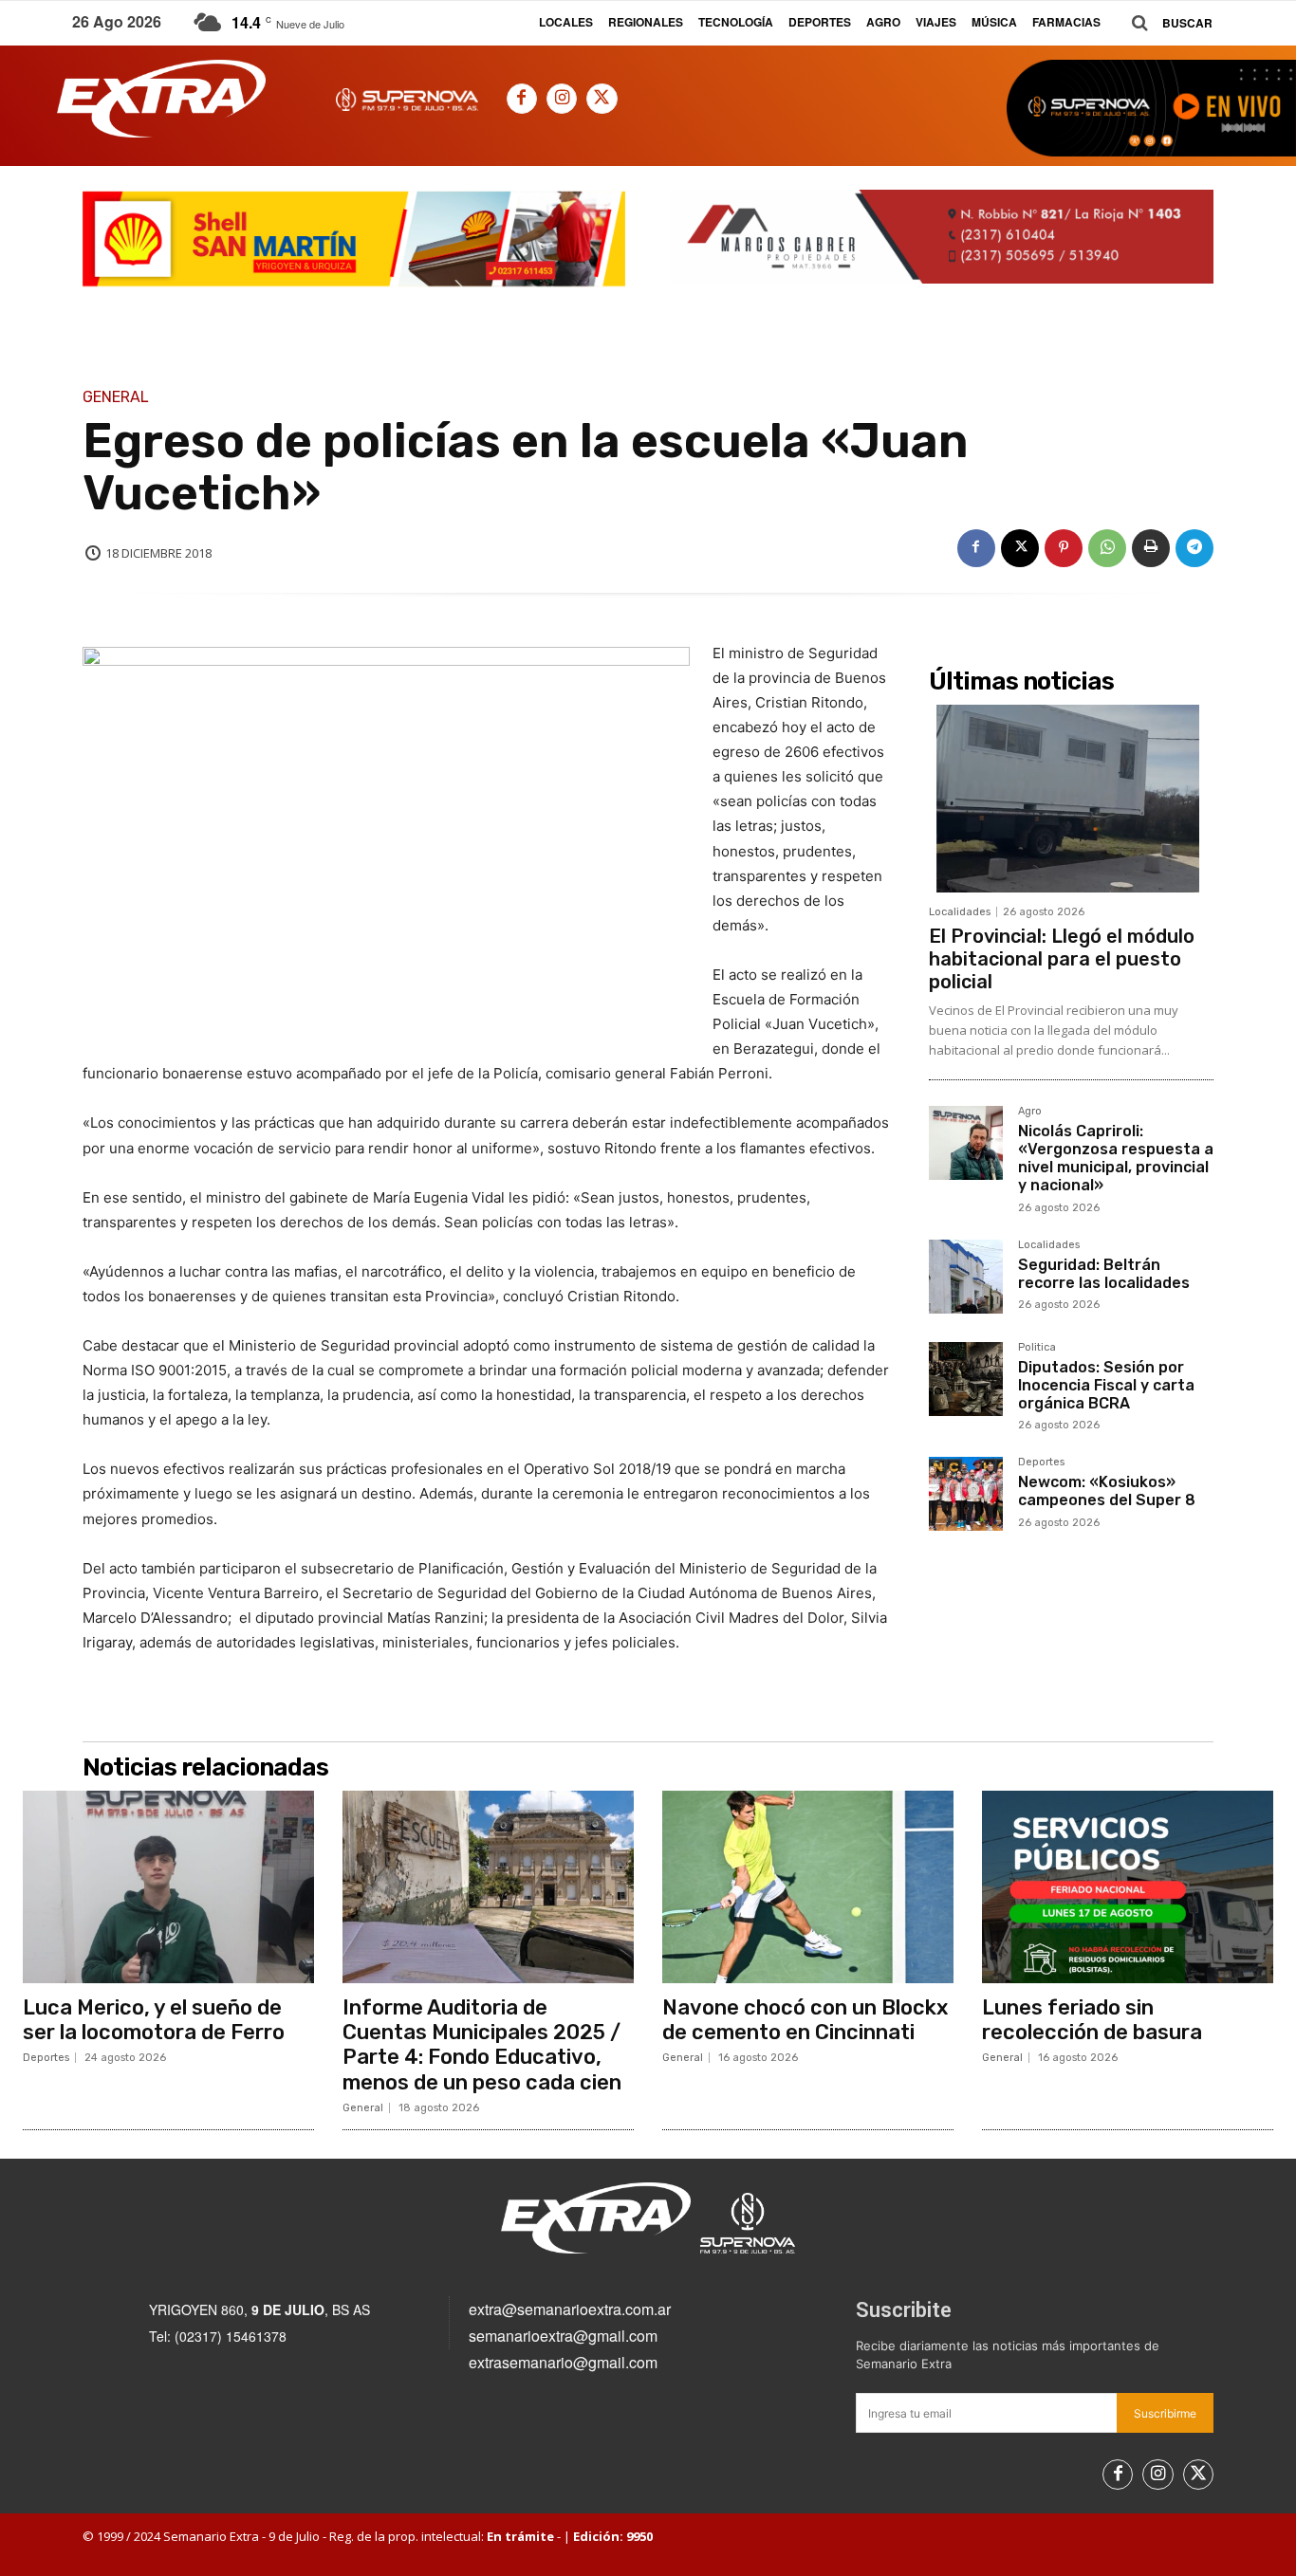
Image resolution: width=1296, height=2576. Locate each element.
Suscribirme (1165, 2413)
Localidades (960, 912)
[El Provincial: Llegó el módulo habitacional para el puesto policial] (1071, 799)
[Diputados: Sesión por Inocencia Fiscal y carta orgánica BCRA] (966, 1379)
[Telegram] (1194, 548)
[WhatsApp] (1107, 548)
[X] (602, 99)
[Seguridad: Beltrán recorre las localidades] (966, 1277)
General (116, 397)
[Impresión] (1151, 548)
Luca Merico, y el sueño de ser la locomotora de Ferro (154, 2020)
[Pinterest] (1064, 548)
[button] (1165, 23)
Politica (1037, 1348)
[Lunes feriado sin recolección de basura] (1128, 1887)
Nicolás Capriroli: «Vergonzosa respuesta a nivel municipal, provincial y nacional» (1116, 1159)
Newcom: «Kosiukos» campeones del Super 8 (1107, 1491)
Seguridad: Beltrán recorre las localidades (1104, 1274)
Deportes (1041, 1463)
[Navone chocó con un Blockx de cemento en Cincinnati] (808, 1887)
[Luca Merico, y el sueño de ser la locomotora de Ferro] (168, 1887)
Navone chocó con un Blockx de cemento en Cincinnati (805, 2020)
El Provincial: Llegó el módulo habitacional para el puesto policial (1062, 959)
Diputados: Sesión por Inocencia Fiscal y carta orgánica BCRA (1106, 1385)
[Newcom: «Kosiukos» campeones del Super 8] (966, 1494)
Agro (1030, 1112)
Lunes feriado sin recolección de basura (1092, 2020)
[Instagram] (562, 99)
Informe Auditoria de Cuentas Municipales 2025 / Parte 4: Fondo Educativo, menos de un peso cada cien (482, 2045)
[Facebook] (522, 99)
